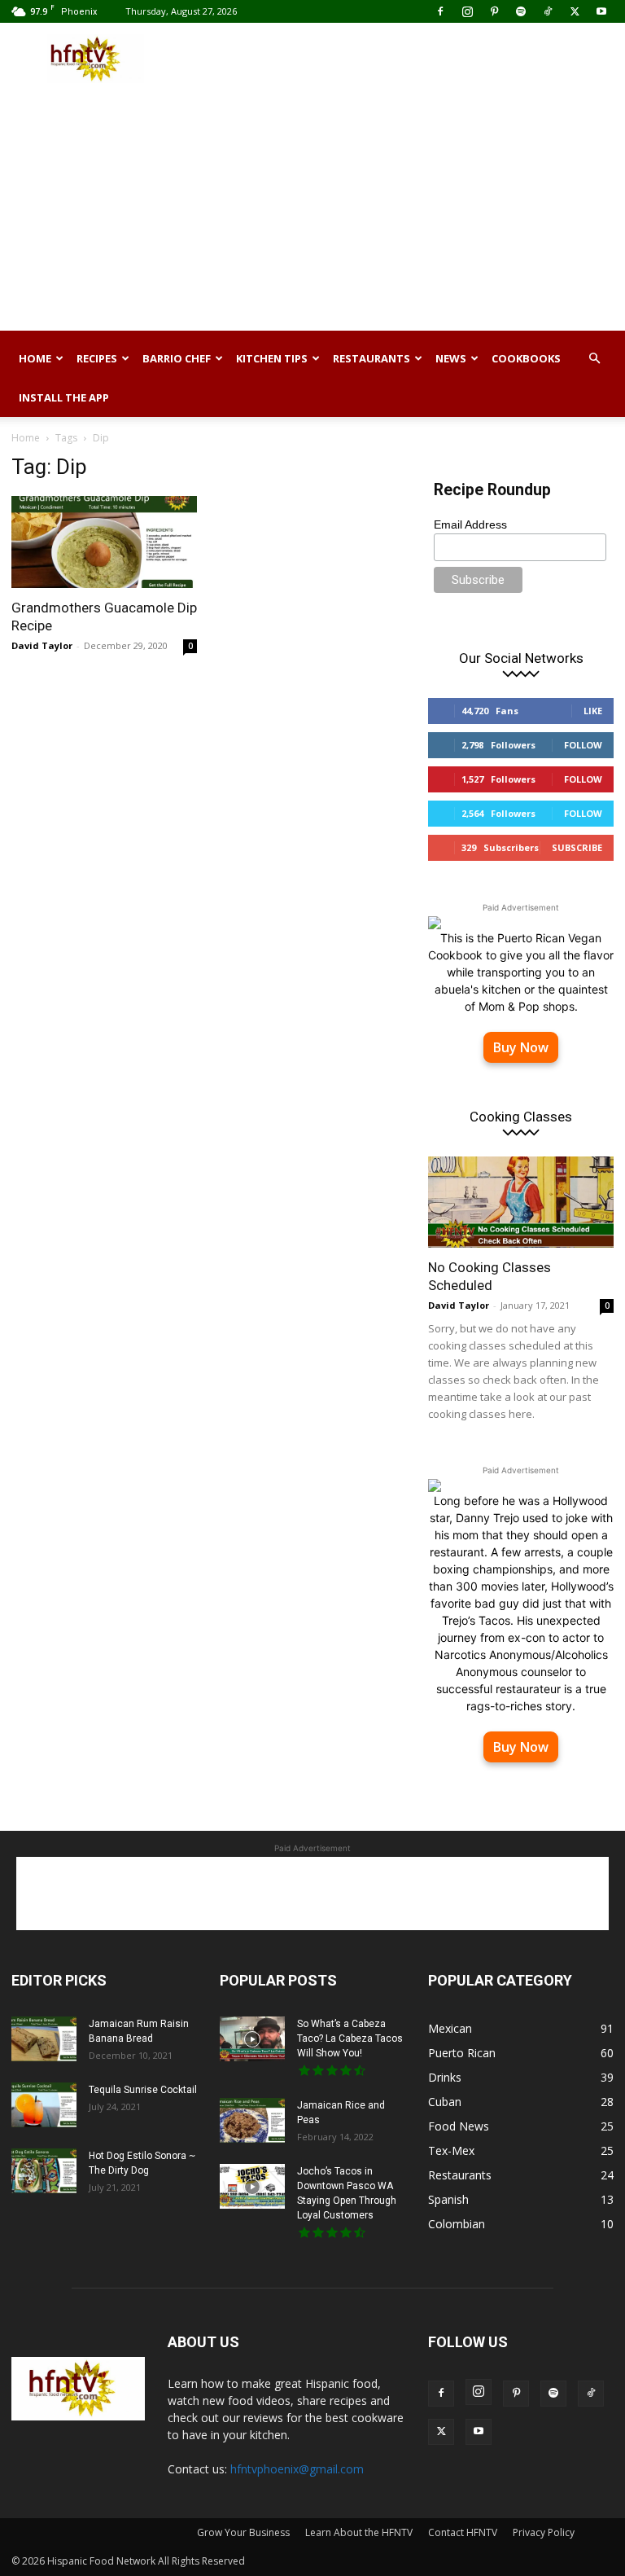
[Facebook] (440, 11)
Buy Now (521, 1047)
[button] (594, 359)
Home (35, 358)
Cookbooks (526, 358)
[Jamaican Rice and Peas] (252, 2120)
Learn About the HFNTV (359, 2532)
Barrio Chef (177, 358)
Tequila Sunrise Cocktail (143, 2090)
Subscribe (577, 847)
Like (593, 711)
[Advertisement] (422, 59)
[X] (575, 11)
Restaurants (372, 358)
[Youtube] (601, 11)
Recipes (97, 358)
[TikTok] (548, 11)
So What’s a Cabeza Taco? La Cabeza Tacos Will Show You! (350, 2038)
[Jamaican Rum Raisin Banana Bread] (44, 2039)
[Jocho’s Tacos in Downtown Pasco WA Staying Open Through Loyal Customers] (252, 2186)
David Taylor (42, 645)
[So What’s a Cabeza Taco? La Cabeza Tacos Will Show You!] (252, 2039)
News (451, 358)
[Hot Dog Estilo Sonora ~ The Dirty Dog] (44, 2171)
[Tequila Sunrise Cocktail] (44, 2105)
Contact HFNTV (463, 2532)
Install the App (64, 397)
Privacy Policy (544, 2532)
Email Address (470, 524)
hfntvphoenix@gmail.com (297, 2469)
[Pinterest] (494, 11)
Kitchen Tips (272, 358)
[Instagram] (467, 11)
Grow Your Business (243, 2532)
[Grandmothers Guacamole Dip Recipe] (104, 542)
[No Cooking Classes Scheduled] (521, 1202)
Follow (583, 745)
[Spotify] (521, 11)
